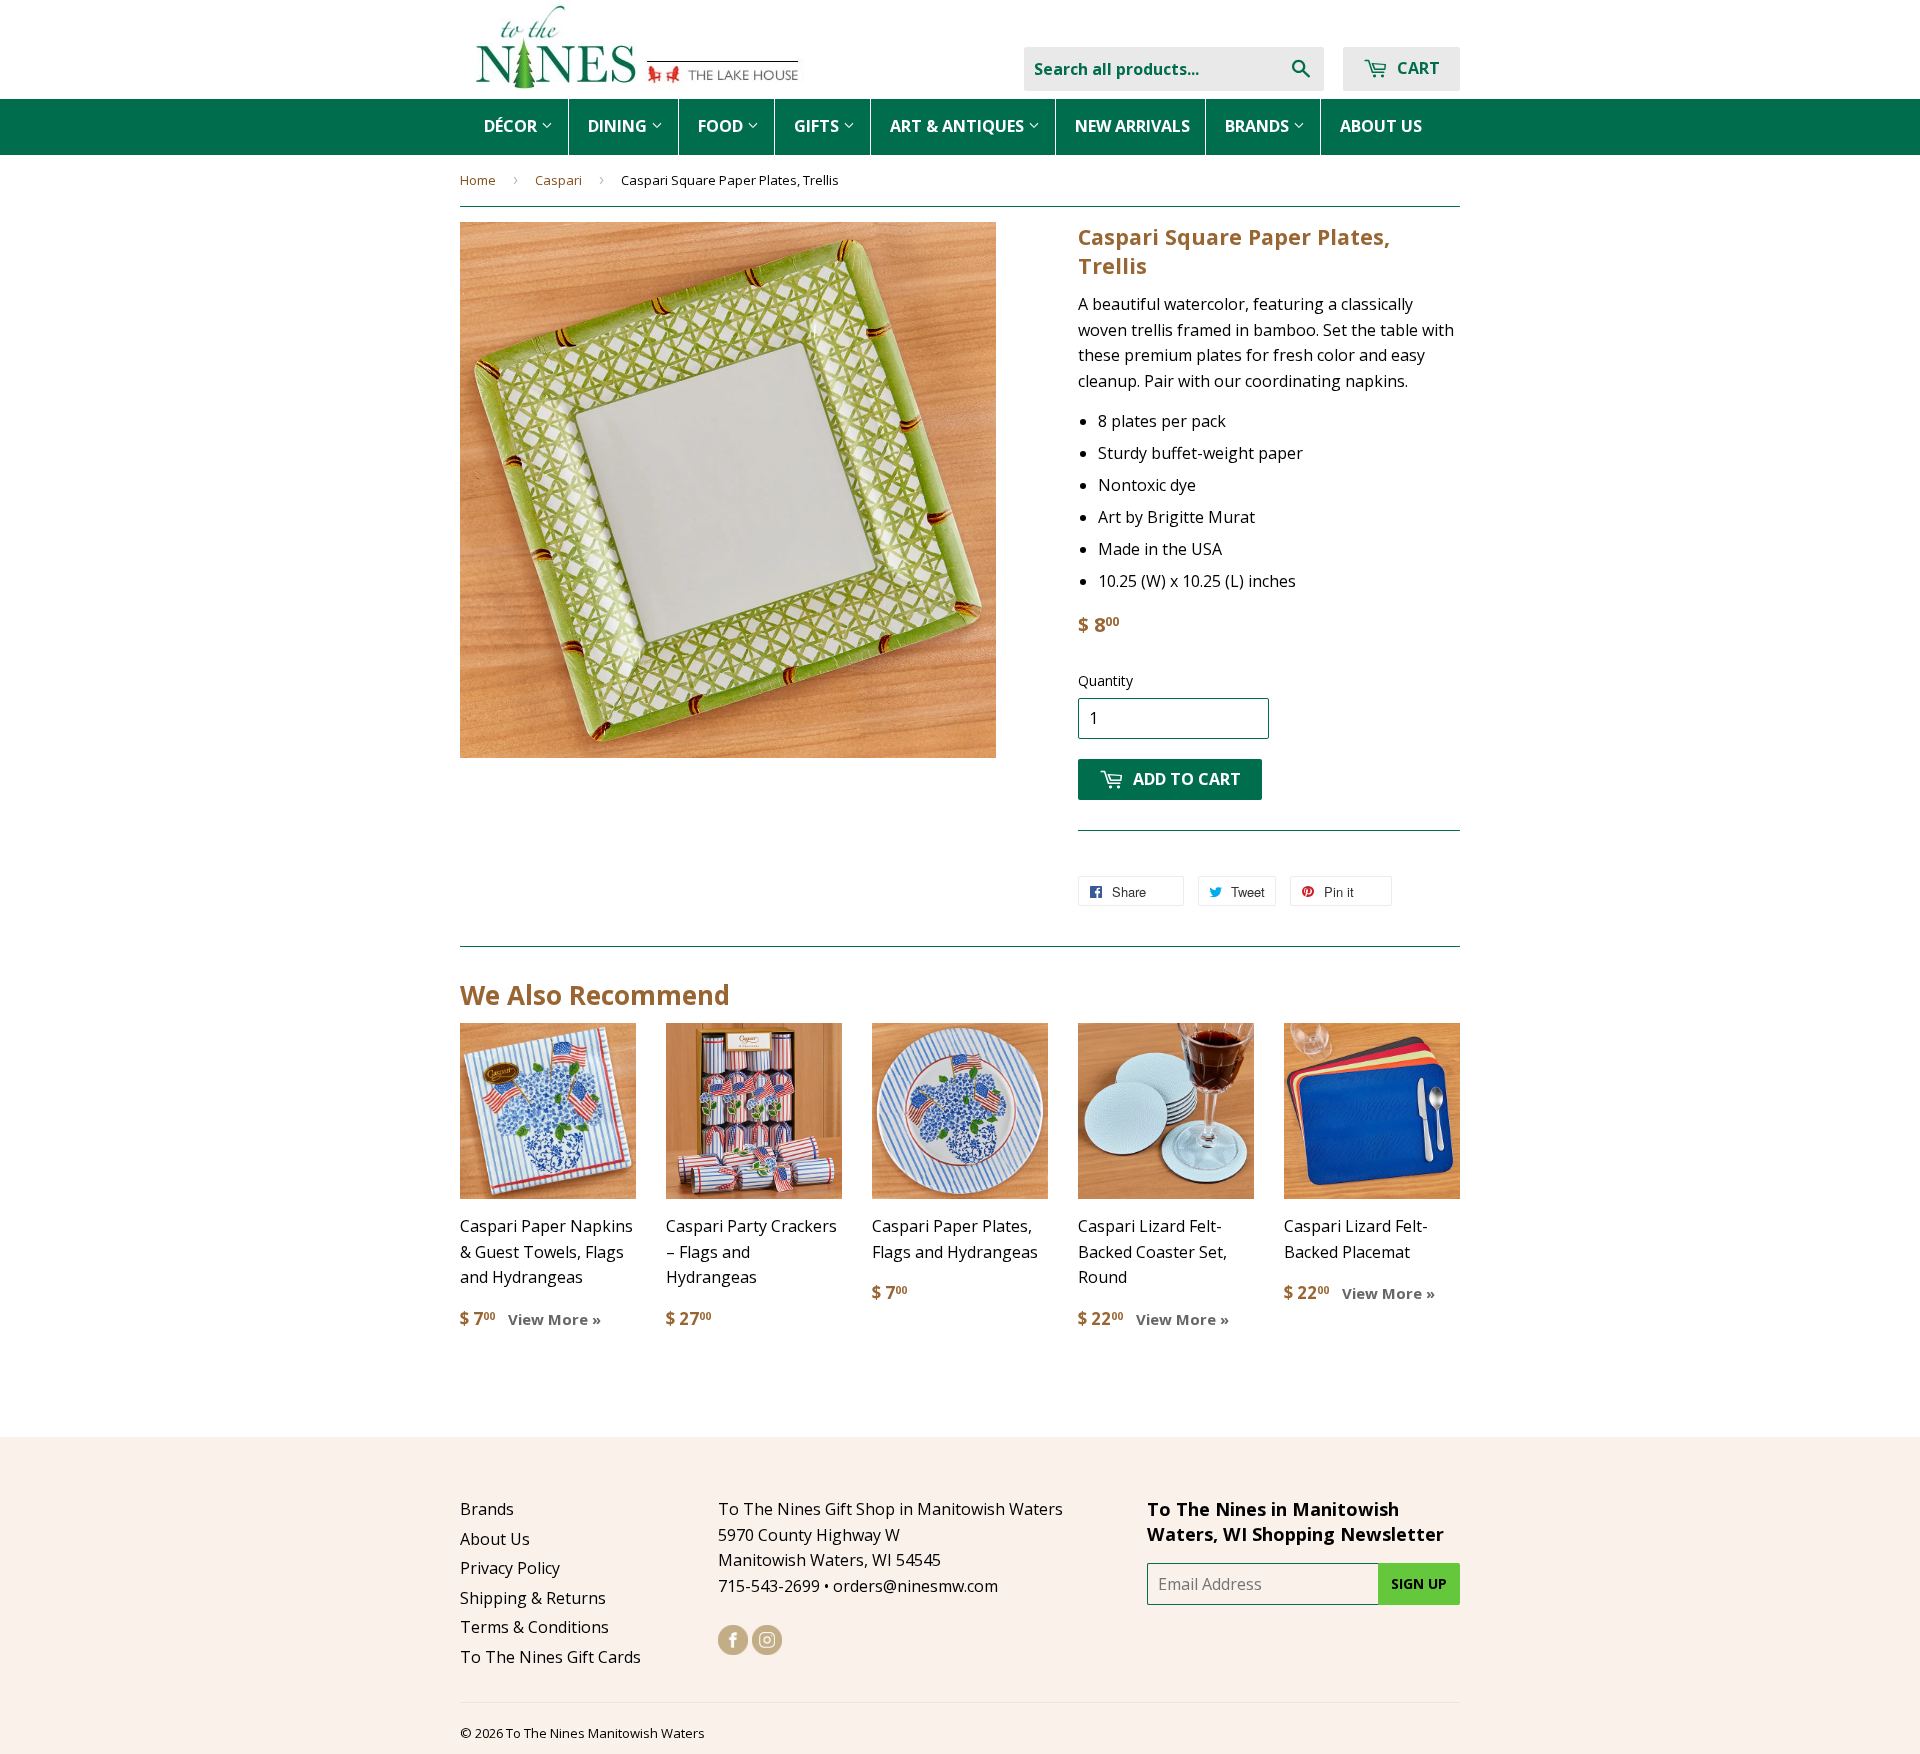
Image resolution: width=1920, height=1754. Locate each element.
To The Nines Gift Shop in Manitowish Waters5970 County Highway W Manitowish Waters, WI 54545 (890, 1534)
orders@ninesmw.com (915, 1586)
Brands (487, 1509)
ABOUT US (1381, 126)
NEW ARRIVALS (1132, 126)
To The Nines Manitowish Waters (605, 1733)
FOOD (722, 126)
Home (478, 180)
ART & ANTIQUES (959, 126)
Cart (1416, 68)
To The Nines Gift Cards (550, 1657)
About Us (495, 1539)
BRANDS (1259, 126)
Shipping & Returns (533, 1598)
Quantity (1105, 680)
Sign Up (1419, 1583)
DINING (619, 126)
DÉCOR (512, 126)
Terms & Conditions (534, 1627)
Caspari (558, 180)
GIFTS (818, 126)
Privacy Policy (510, 1568)
